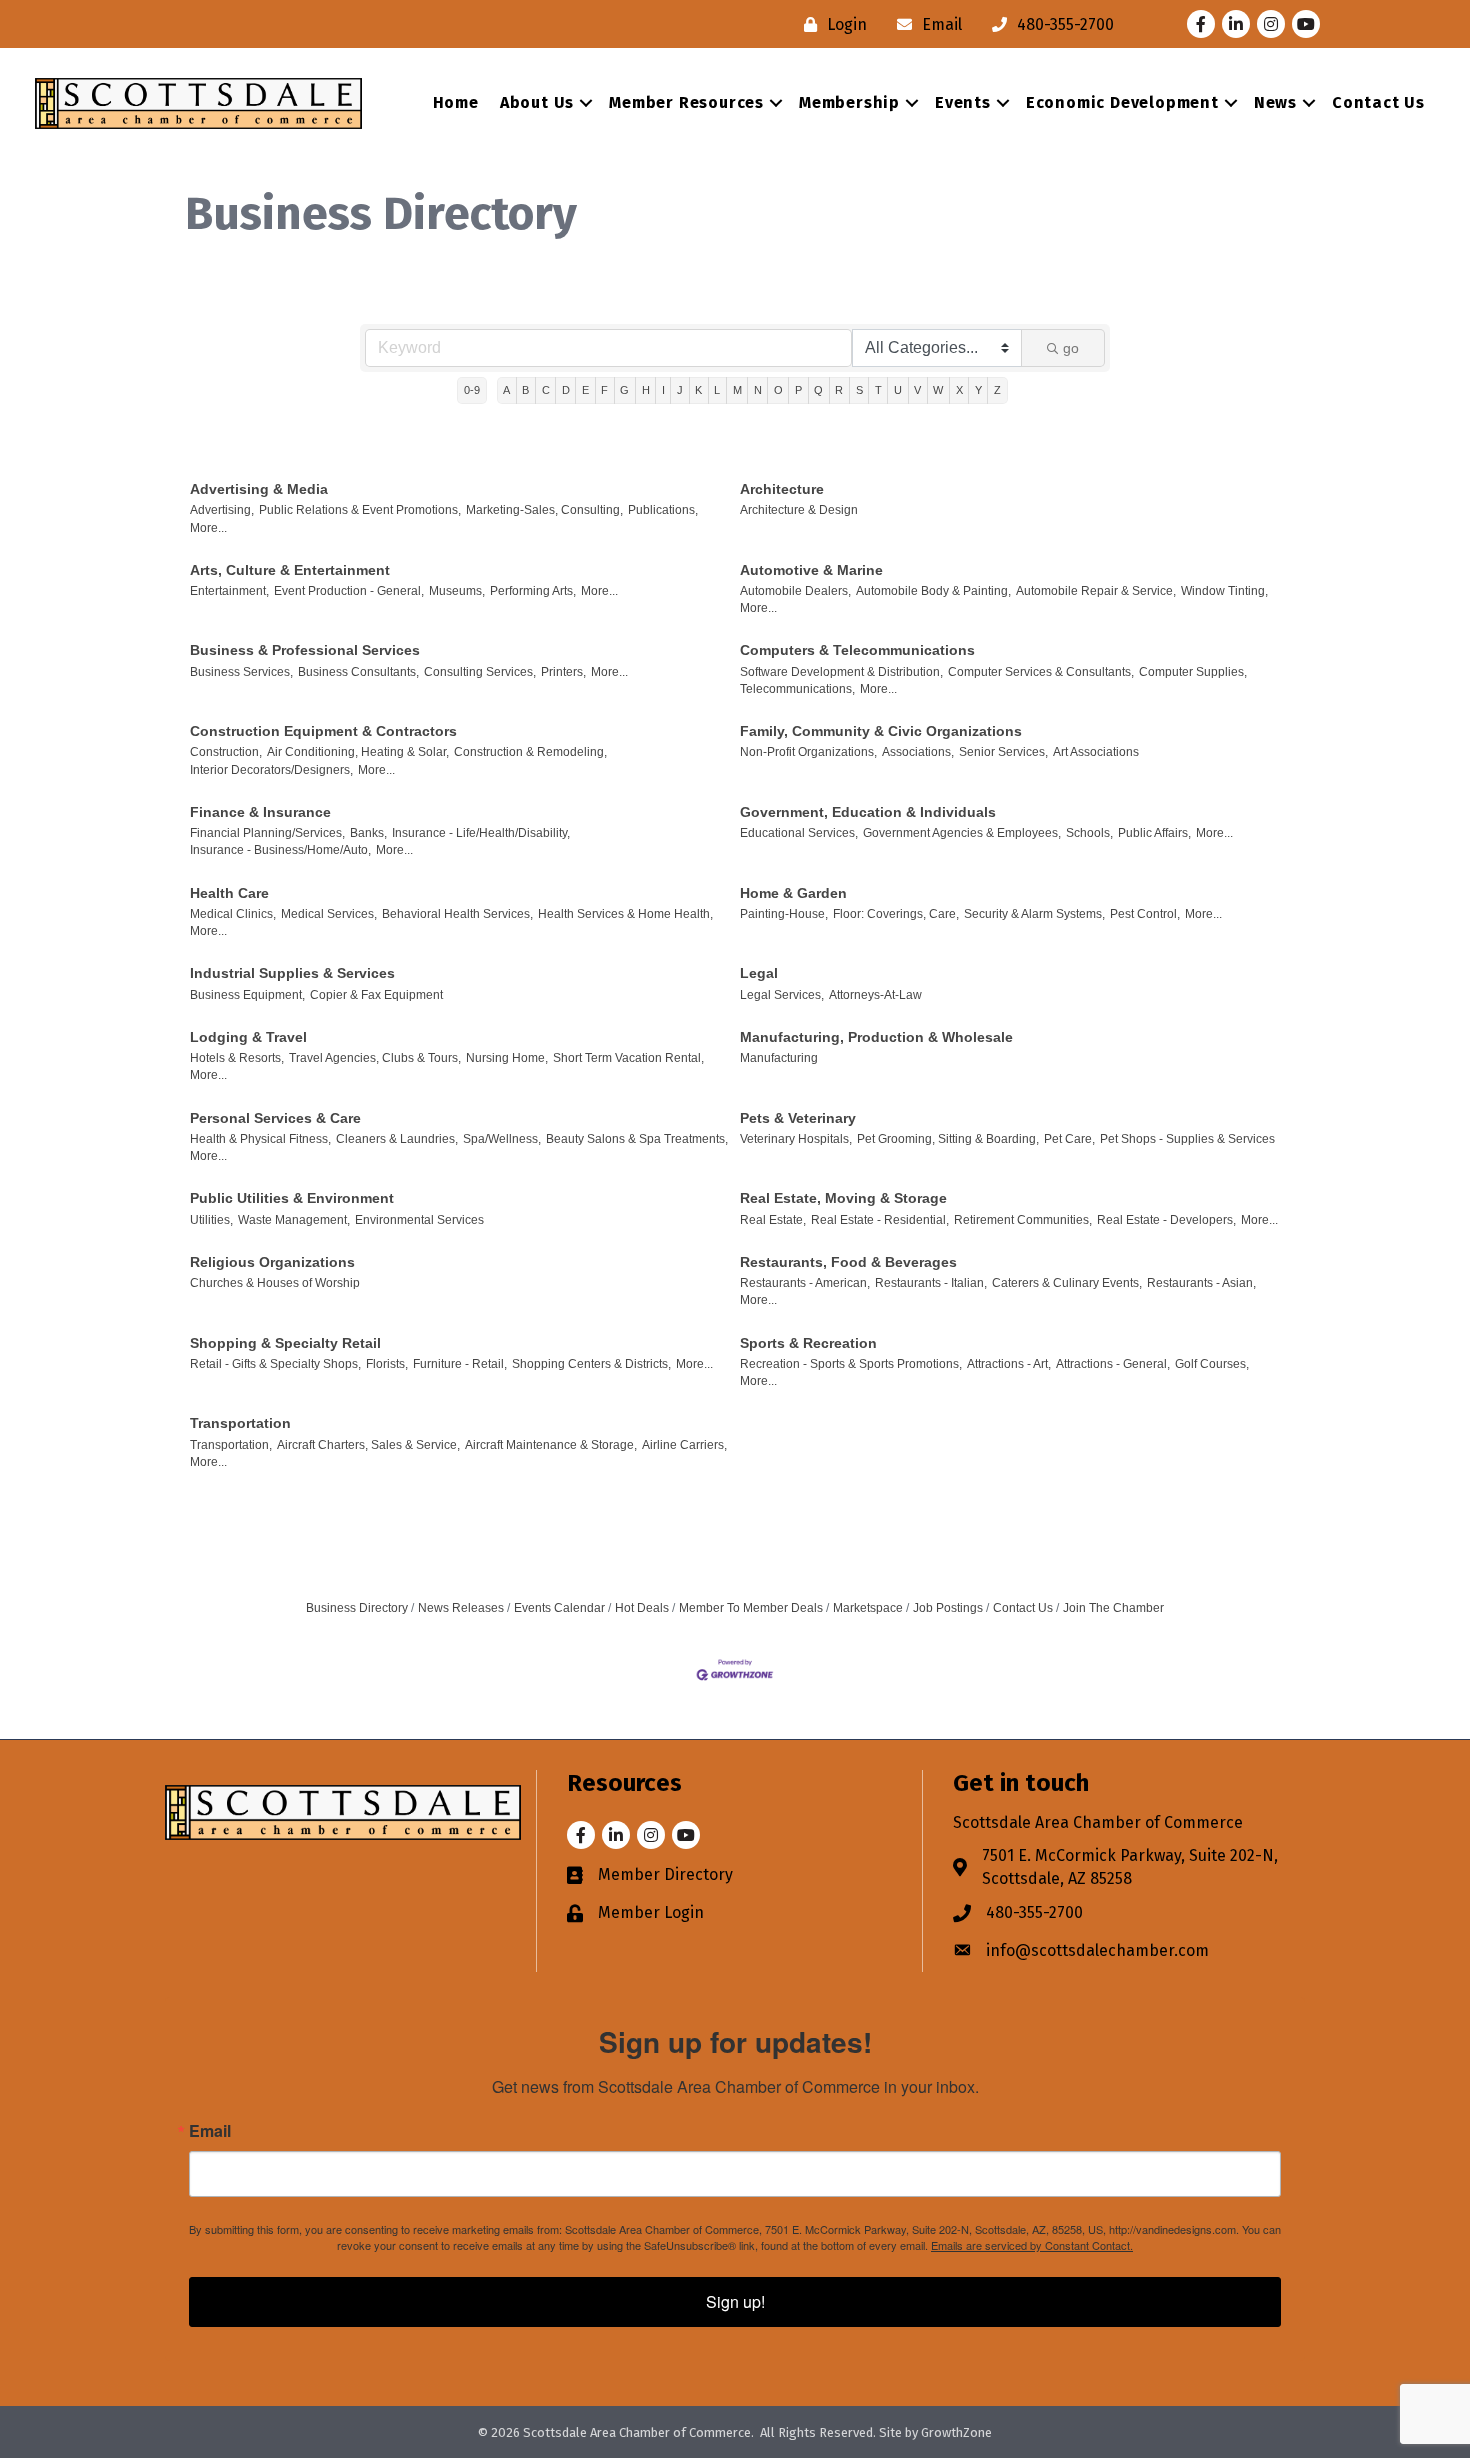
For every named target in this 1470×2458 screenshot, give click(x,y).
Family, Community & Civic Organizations (881, 731)
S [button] (859, 390)
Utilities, (211, 1220)
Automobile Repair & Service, (1096, 591)
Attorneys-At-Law (875, 995)
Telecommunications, (797, 689)
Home (456, 102)
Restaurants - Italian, (931, 1283)
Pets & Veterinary (798, 1118)
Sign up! (735, 2301)
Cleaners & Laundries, (397, 1139)
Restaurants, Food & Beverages (848, 1262)
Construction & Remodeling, (530, 752)
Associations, (918, 752)
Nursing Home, (507, 1058)
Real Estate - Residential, (880, 1220)
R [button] (839, 390)
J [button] (680, 390)
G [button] (624, 390)
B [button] (525, 390)
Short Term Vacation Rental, (628, 1058)
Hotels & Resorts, (237, 1058)
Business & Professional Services (305, 650)
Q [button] (818, 390)
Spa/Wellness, (502, 1139)
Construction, (226, 752)
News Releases (461, 1608)
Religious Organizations (272, 1262)
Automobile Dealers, (795, 591)
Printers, (563, 672)
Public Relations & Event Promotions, (360, 510)
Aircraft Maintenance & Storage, (551, 1445)
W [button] (938, 390)
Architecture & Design (799, 510)
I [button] (663, 390)
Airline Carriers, (684, 1445)
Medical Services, (329, 914)
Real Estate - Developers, (1166, 1220)
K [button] (698, 390)
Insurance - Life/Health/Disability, (481, 833)
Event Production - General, (349, 591)
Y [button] (978, 390)
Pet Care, (1069, 1139)
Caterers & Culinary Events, (1067, 1283)
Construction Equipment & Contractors (323, 731)
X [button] (959, 390)
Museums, (457, 591)
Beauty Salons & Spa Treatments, (637, 1139)
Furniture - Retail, (460, 1364)
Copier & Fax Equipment (376, 995)
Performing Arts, (533, 591)
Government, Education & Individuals (868, 812)
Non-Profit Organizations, (808, 752)
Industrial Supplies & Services (292, 973)
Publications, (663, 510)
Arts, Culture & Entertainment (290, 570)
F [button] (604, 390)
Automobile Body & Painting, (933, 591)
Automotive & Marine (811, 570)
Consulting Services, (480, 672)
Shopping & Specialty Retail (285, 1343)
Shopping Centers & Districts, (591, 1364)
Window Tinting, (1224, 591)
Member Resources (686, 102)
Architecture (782, 489)
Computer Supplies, (1193, 672)
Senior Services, (1003, 752)
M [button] (737, 390)
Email (210, 2131)
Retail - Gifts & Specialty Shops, (275, 1364)
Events (963, 102)
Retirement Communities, (1023, 1220)
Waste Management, (294, 1220)
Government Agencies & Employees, (962, 833)
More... (208, 528)
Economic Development (1122, 102)
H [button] (646, 390)
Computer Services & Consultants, (1041, 672)
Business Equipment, (247, 995)
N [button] (758, 390)
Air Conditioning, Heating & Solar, (358, 752)
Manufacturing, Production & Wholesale (876, 1037)
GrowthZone (956, 2432)
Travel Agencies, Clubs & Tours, (375, 1058)
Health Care (229, 893)
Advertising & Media (259, 489)
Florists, (387, 1364)
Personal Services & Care (275, 1118)
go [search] (1071, 348)
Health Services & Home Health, (625, 914)
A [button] (506, 390)
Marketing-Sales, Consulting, (544, 510)
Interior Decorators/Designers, (271, 770)
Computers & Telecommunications (857, 650)
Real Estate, (773, 1220)
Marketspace (868, 1608)
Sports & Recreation (808, 1343)
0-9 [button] (472, 390)
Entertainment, (229, 591)
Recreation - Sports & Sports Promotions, (851, 1364)
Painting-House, (784, 914)
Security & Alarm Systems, (1034, 914)
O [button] (778, 390)
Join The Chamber (1113, 1608)
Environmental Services (419, 1220)
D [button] (566, 390)
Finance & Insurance (260, 812)
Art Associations (1096, 752)
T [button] (878, 390)
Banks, (368, 833)
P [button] (798, 390)
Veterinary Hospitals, (796, 1139)
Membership (849, 102)
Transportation (240, 1423)
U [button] (898, 390)
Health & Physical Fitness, (260, 1139)
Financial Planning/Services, (267, 833)
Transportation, (231, 1445)
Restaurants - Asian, (1201, 1283)
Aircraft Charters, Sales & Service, (368, 1445)
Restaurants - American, (805, 1283)
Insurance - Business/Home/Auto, (280, 850)
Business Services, (241, 672)
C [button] (546, 390)
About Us (537, 102)
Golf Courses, (1212, 1364)
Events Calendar (559, 1608)
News (1275, 102)
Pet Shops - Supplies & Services (1187, 1139)
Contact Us (1378, 102)
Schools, (1089, 833)
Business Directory (357, 1608)
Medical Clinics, (233, 914)
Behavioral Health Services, (457, 914)
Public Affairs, (1154, 833)
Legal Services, (782, 995)
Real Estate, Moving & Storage (843, 1198)
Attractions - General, (1113, 1364)
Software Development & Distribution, (841, 672)
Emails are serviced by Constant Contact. (1032, 2245)
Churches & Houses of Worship (275, 1283)
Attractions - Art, (1009, 1364)
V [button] (917, 390)
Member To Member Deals (751, 1608)
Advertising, (222, 510)
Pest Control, (1145, 914)
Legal (759, 973)
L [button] (717, 390)
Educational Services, (799, 833)
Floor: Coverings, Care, (896, 914)
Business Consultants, (358, 672)
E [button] (585, 390)
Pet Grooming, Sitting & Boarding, (948, 1139)
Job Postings (948, 1608)
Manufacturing (779, 1058)
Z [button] (997, 390)
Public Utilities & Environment (292, 1198)
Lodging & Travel (248, 1037)
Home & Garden (793, 893)
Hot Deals (642, 1608)
